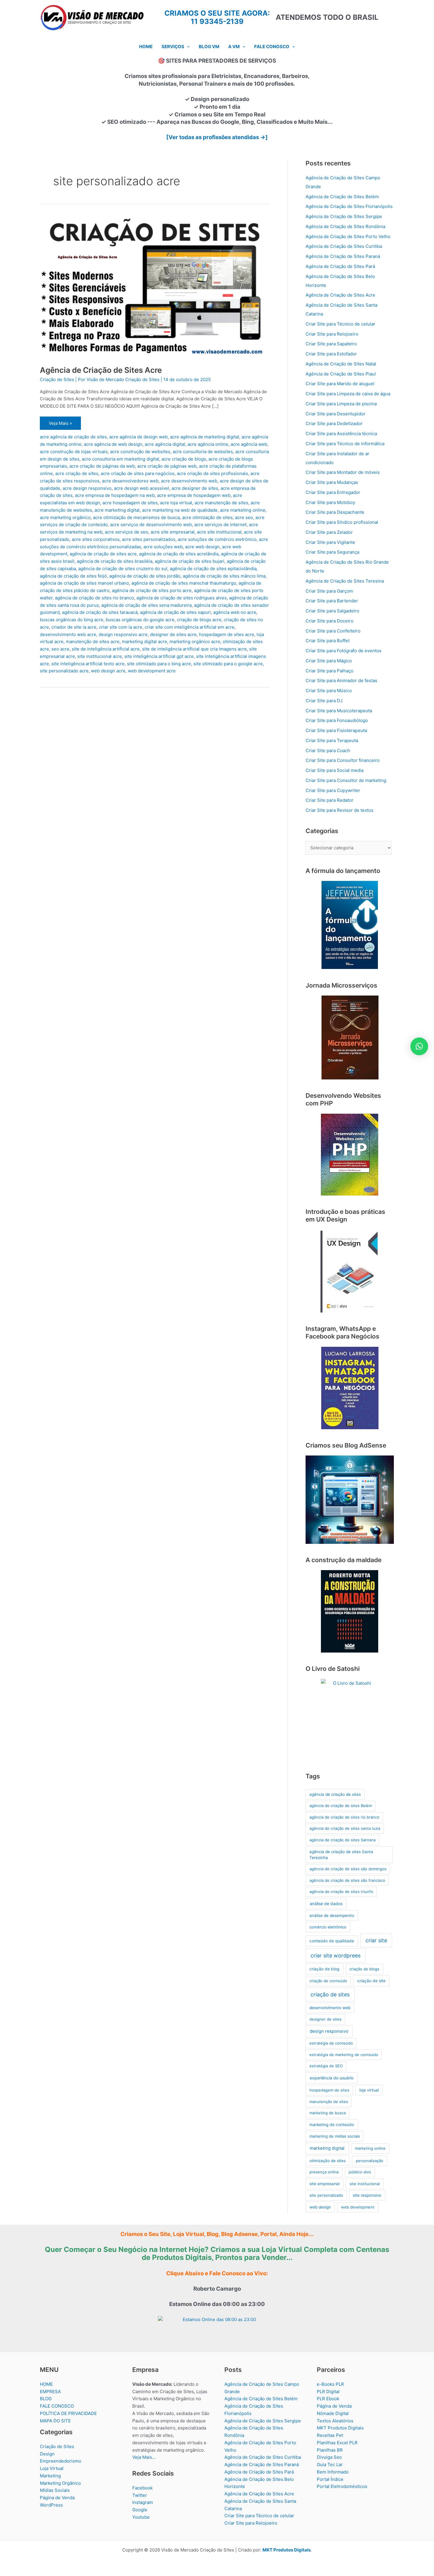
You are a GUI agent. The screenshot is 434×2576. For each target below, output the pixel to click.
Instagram (143, 2502)
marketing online (370, 2148)
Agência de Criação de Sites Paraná (343, 256)
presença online (324, 2172)
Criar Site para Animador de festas (341, 680)
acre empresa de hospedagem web (194, 495)
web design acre (108, 671)
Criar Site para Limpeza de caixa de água (348, 394)
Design (47, 2454)
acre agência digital (165, 444)
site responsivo (367, 2195)
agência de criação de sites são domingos (348, 1869)
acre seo (244, 517)
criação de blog (324, 1969)
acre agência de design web (138, 437)
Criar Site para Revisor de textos (340, 810)
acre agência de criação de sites (73, 437)
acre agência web (249, 444)
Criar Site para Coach (328, 750)
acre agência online (208, 444)
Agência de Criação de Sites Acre (101, 370)
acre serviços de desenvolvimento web (151, 525)
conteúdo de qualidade (332, 1941)
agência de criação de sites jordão (145, 576)
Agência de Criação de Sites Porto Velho (348, 236)
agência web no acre (235, 612)
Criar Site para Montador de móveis (343, 472)
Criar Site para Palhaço (329, 671)
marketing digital (327, 2148)
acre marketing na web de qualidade (180, 510)
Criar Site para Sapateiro (331, 344)
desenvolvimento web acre (68, 634)
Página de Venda (57, 2498)
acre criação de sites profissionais (212, 473)
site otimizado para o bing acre (159, 664)
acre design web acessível (142, 488)
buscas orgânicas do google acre (140, 620)
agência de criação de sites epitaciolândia (213, 569)
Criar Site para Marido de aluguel (340, 384)
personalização (369, 2161)
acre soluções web (163, 547)
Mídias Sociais (55, 2490)
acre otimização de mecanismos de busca (136, 517)
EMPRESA (50, 2392)
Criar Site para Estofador (331, 354)
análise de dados (326, 1903)
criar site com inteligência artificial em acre (190, 627)
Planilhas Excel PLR (337, 2443)
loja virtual (369, 2090)
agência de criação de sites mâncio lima (224, 576)
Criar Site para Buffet (328, 641)
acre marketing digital (117, 510)
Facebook (142, 2488)
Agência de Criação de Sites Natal (341, 364)
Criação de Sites (57, 379)
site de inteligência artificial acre (106, 649)
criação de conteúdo (328, 1981)
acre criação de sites (77, 473)
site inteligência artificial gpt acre (159, 656)
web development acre (152, 671)
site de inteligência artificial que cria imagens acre (194, 649)
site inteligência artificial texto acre (88, 664)
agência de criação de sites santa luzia (345, 1828)
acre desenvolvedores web (130, 481)
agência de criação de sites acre (103, 554)
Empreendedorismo (61, 2461)
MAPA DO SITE (55, 2421)
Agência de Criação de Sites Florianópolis (349, 206)
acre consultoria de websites (203, 452)
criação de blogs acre (199, 620)
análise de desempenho (332, 1915)
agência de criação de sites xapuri (175, 612)
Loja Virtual (52, 2468)
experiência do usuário (332, 2078)
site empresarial (324, 2184)
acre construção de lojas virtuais (74, 452)
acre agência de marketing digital (205, 437)
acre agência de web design (113, 444)
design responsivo (329, 2031)
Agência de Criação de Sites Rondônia (345, 226)
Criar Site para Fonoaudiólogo (337, 720)
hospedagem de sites (329, 2090)
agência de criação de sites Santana (342, 1840)
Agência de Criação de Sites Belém (342, 197)
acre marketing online (243, 510)
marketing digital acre (145, 641)
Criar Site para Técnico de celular (340, 324)
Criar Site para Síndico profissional (342, 522)
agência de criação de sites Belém (341, 1806)
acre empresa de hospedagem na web (115, 495)
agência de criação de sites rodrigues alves (182, 598)
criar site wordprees (336, 1955)
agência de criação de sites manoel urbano (84, 583)
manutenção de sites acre (93, 641)
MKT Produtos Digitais (340, 2428)
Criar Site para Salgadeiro (332, 611)
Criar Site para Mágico (329, 661)
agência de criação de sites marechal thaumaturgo (184, 583)
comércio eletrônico (328, 1927)
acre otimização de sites (207, 517)
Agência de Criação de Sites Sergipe (344, 216)
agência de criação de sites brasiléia (115, 561)
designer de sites (325, 2019)
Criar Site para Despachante (335, 512)
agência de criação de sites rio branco (94, 598)
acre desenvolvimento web (189, 481)
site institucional (365, 2184)
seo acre (60, 649)
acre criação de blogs (184, 459)
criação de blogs (364, 1969)
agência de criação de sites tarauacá (100, 612)
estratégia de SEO (326, 2066)
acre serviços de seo (127, 532)
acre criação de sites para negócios (138, 473)
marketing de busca (328, 2113)
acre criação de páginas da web (102, 466)
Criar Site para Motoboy (330, 502)
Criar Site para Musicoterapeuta (339, 711)
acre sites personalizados (149, 539)
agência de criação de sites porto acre (152, 590)
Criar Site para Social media (335, 770)
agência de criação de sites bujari (190, 561)
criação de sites (330, 1994)
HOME (46, 2384)
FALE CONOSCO (57, 2406)
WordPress (51, 2505)
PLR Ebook (328, 2399)
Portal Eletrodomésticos (342, 2486)
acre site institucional (219, 532)
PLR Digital (328, 2392)
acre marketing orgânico (65, 517)
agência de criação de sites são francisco (347, 1880)
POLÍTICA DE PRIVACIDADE (68, 2413)
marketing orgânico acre (195, 641)
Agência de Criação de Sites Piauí (341, 374)
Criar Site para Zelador (329, 532)
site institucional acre (100, 656)
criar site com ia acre (121, 627)
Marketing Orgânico (60, 2483)
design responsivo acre (123, 634)
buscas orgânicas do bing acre (72, 620)
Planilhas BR (330, 2450)
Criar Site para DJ (324, 701)
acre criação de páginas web (167, 466)
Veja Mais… (144, 2457)
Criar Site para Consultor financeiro (343, 760)
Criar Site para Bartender (332, 601)
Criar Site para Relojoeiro (332, 334)
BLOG (46, 2399)
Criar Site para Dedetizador (334, 423)
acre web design (202, 547)
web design (320, 2207)
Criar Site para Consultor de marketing (346, 780)
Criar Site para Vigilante (330, 542)
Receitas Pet (330, 2435)
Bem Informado (333, 2472)
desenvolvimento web (330, 2008)
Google (140, 2510)
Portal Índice (330, 2479)
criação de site (371, 1981)
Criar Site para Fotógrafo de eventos (344, 651)
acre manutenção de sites (221, 503)
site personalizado (326, 2195)
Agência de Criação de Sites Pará (340, 266)
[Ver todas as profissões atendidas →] (217, 137)
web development (358, 2207)
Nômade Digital (333, 2413)
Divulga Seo (329, 2457)
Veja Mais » (60, 425)
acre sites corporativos (96, 539)
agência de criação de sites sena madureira (146, 605)
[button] (187, 47)
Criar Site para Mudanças (332, 482)
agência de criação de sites (335, 1794)
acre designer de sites (195, 488)
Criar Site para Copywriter (333, 790)
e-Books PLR (330, 2384)
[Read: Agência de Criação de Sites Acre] (155, 286)
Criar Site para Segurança (332, 552)
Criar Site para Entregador (333, 492)
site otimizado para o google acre (228, 664)
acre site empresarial (173, 532)
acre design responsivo (87, 488)
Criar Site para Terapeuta (332, 740)
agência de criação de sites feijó (73, 576)
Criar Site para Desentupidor (336, 414)
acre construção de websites (140, 452)
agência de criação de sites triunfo (341, 1892)
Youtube (141, 2517)
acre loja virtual (176, 503)
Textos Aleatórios (335, 2421)
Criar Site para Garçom (329, 591)
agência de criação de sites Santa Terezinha (341, 1855)
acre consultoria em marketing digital (120, 459)
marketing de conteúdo (332, 2125)
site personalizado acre (64, 671)
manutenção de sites (329, 2102)
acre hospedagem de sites (130, 503)
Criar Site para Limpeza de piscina (341, 404)
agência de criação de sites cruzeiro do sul (123, 569)
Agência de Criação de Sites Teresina (345, 581)
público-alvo (360, 2172)
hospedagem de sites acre (227, 634)
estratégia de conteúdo (331, 2043)
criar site (376, 1940)
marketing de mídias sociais (335, 2136)
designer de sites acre (173, 634)
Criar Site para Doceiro (329, 621)
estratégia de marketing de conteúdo (344, 2055)
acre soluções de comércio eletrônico (217, 539)
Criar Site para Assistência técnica (341, 434)
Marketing (50, 2476)
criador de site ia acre (74, 627)
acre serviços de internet (220, 525)
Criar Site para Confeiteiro (333, 631)
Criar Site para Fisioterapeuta (336, 730)
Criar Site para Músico (329, 691)
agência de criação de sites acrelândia (179, 554)
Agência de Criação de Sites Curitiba (344, 246)
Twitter (140, 2495)
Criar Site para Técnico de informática (345, 444)
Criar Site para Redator (329, 800)
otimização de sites (328, 2161)
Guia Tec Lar (330, 2464)
